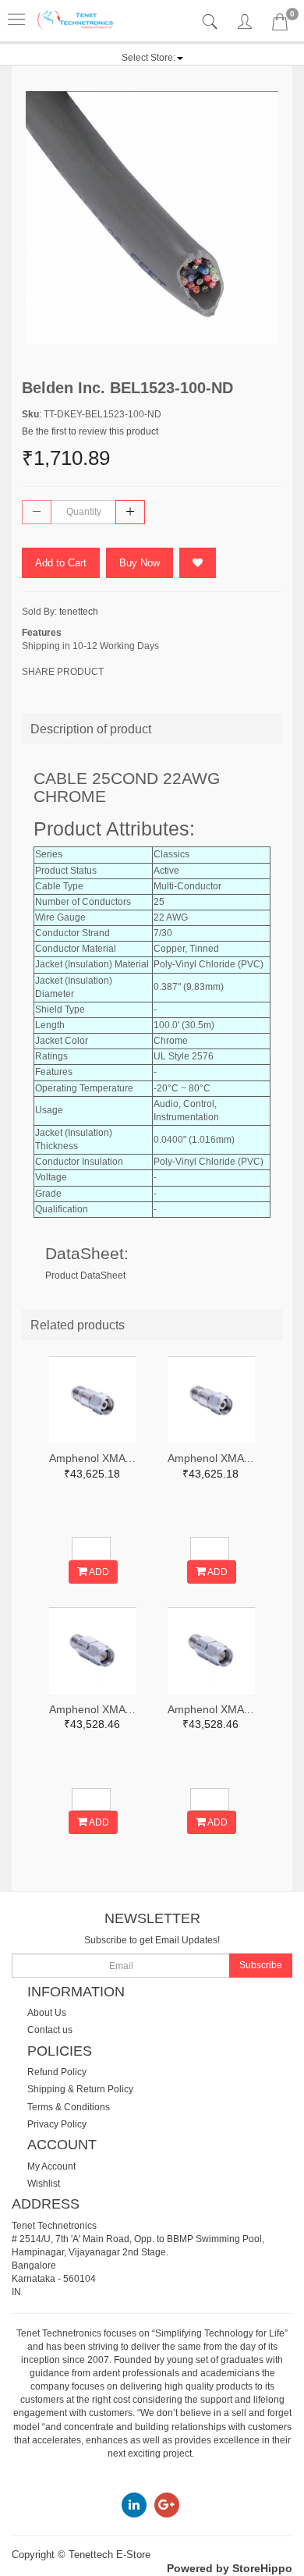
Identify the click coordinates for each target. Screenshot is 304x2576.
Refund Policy (57, 2072)
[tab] (212, 22)
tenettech (79, 612)
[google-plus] (167, 2504)
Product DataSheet (85, 1276)
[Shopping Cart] (280, 25)
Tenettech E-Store (110, 2555)
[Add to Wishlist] (198, 563)
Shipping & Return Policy (80, 2089)
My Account (51, 2166)
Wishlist (44, 2184)
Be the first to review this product (90, 431)
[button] (152, 58)
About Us (47, 2013)
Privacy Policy (57, 2124)
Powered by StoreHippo (230, 2568)
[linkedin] (134, 2504)
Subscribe (261, 1965)
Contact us (50, 2030)
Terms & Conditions (69, 2107)
